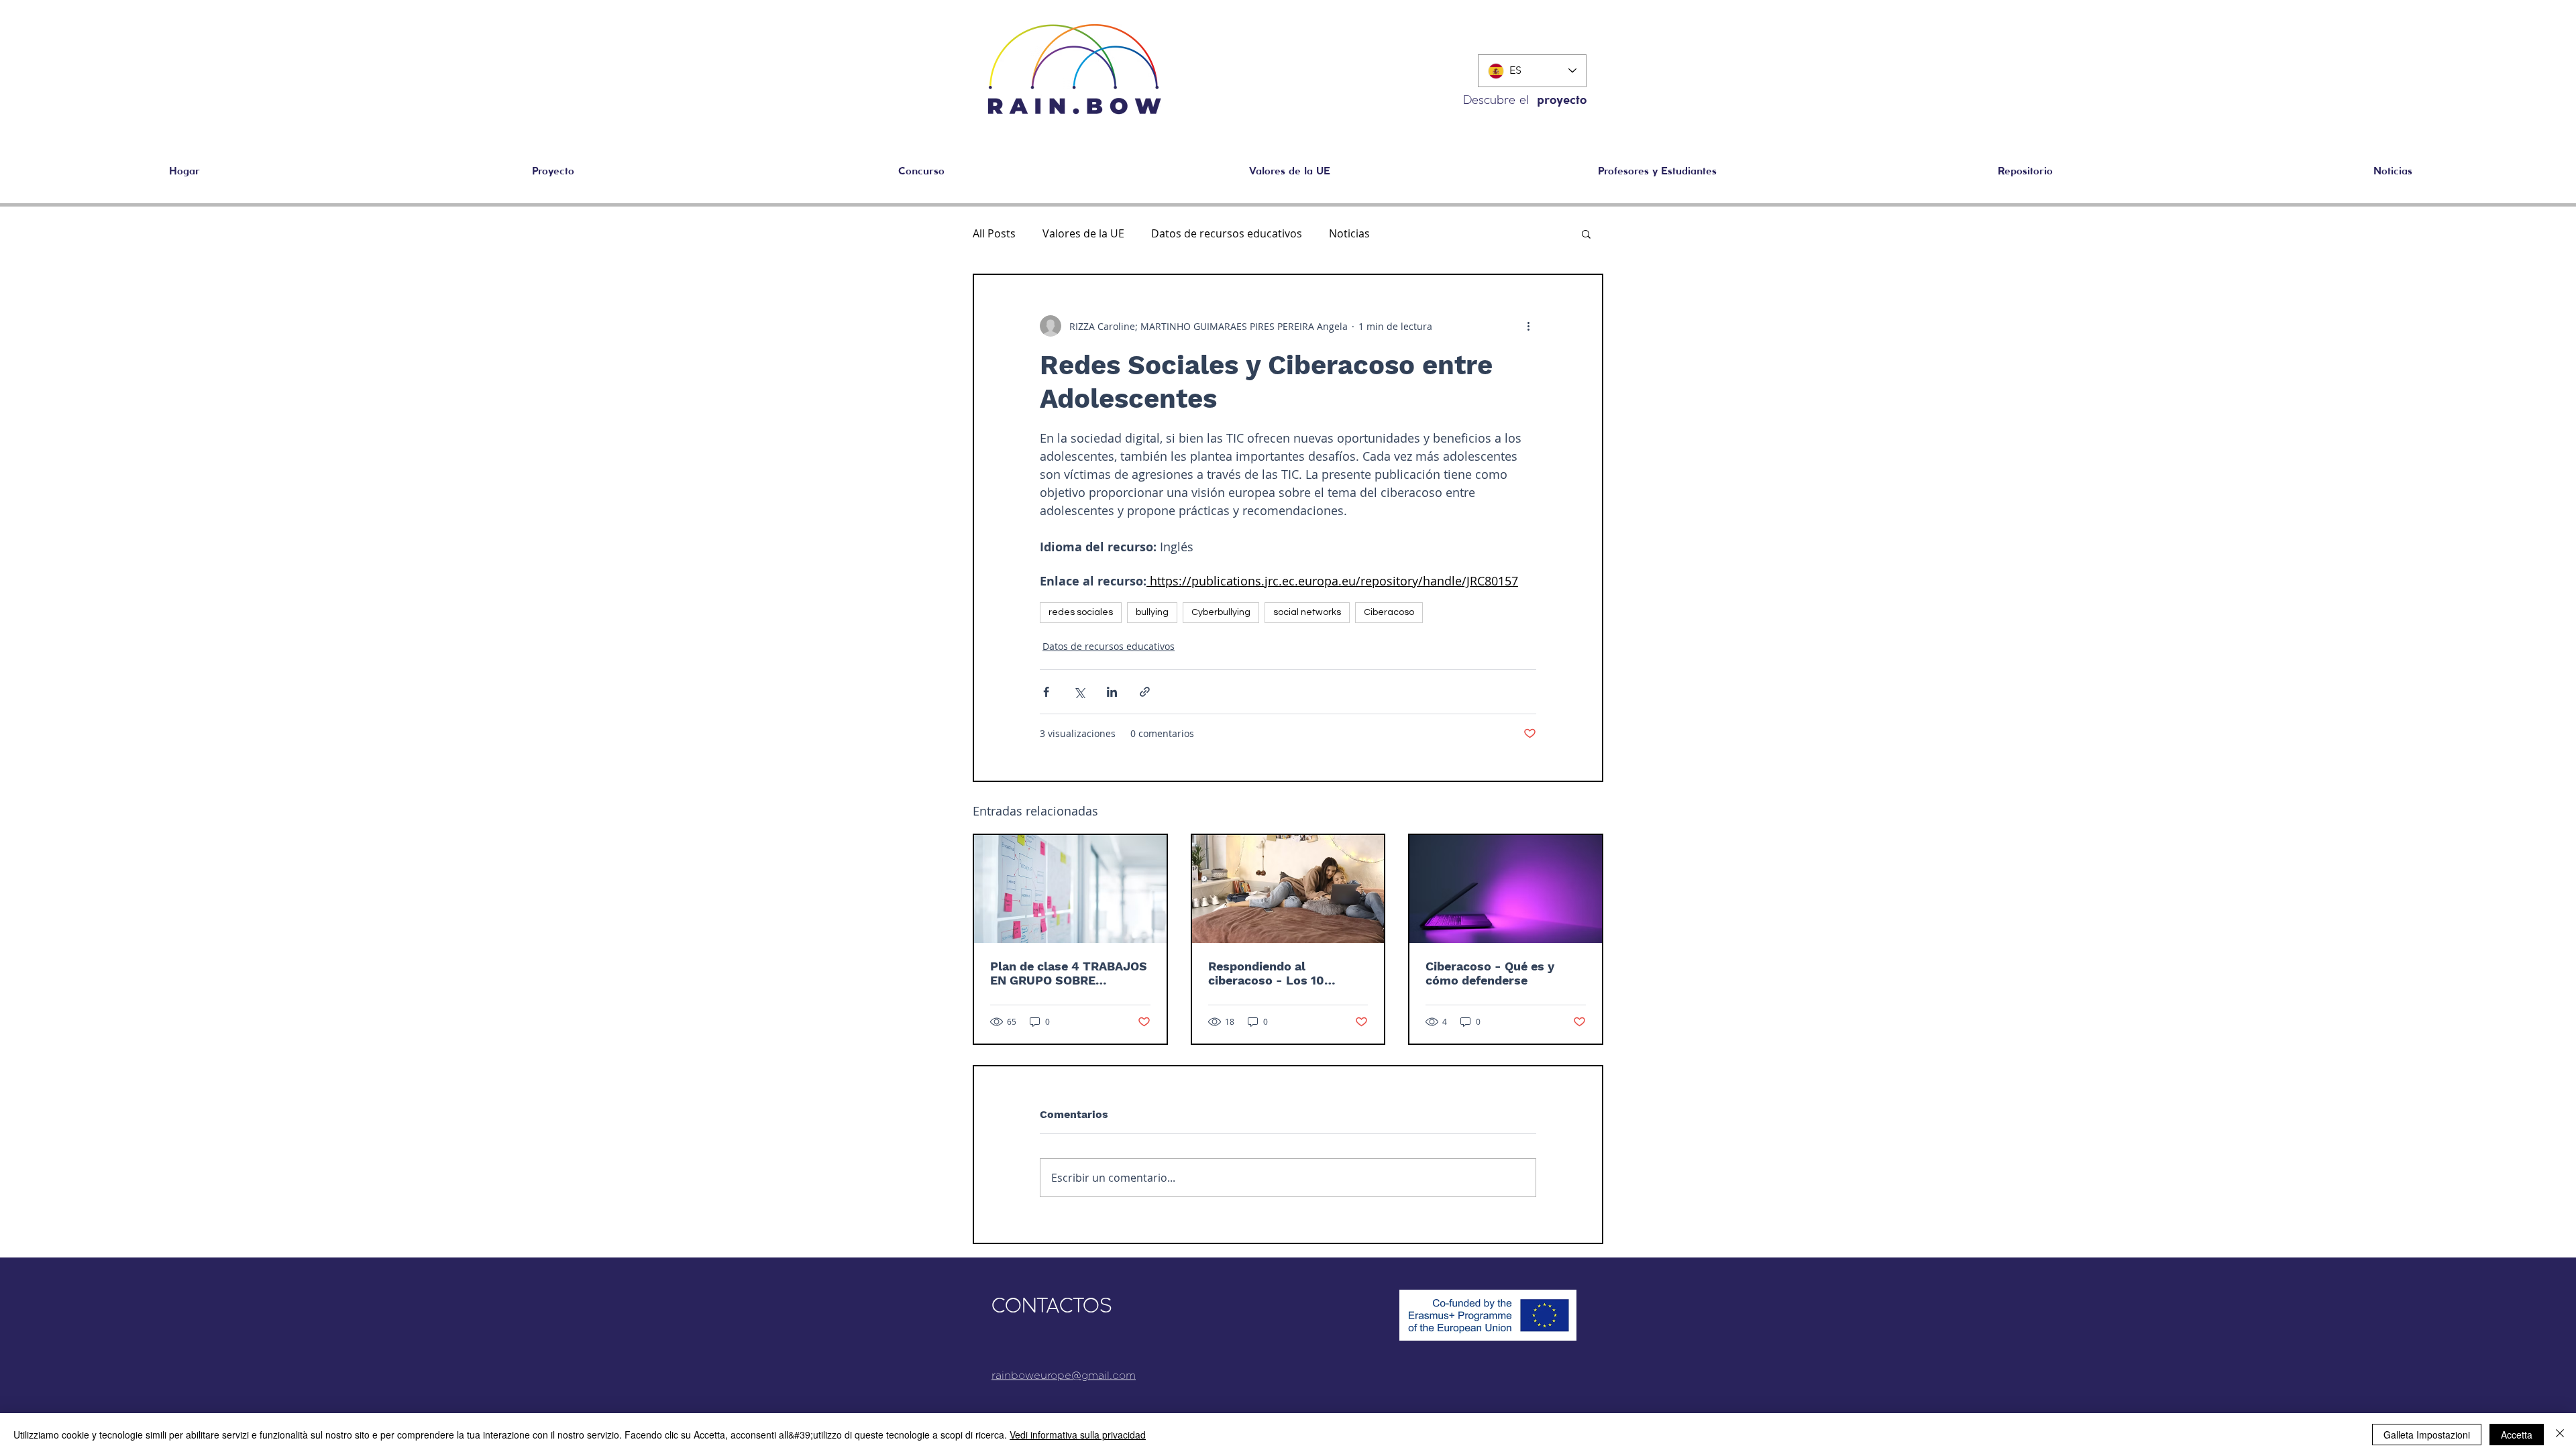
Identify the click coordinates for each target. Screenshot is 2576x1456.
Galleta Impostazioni (2427, 1435)
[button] (2025, 172)
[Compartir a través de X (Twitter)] (1079, 692)
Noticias (1349, 233)
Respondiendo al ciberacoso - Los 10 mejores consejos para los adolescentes (1285, 973)
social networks (1307, 612)
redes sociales (1081, 612)
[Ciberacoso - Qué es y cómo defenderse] (1506, 889)
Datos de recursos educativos (1227, 233)
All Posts (994, 233)
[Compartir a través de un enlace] (1145, 692)
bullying (1152, 612)
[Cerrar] (2560, 1435)
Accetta (2517, 1435)
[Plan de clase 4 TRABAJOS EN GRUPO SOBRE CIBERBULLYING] (1070, 889)
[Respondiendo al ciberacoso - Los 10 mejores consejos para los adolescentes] (1288, 889)
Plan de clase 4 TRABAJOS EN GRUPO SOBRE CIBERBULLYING (1069, 973)
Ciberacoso (1389, 612)
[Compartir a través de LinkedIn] (1112, 692)
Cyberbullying (1221, 612)
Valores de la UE (1083, 233)
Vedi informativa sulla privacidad (1078, 1435)
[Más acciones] (1528, 326)
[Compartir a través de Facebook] (1046, 692)
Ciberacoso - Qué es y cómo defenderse (1490, 973)
